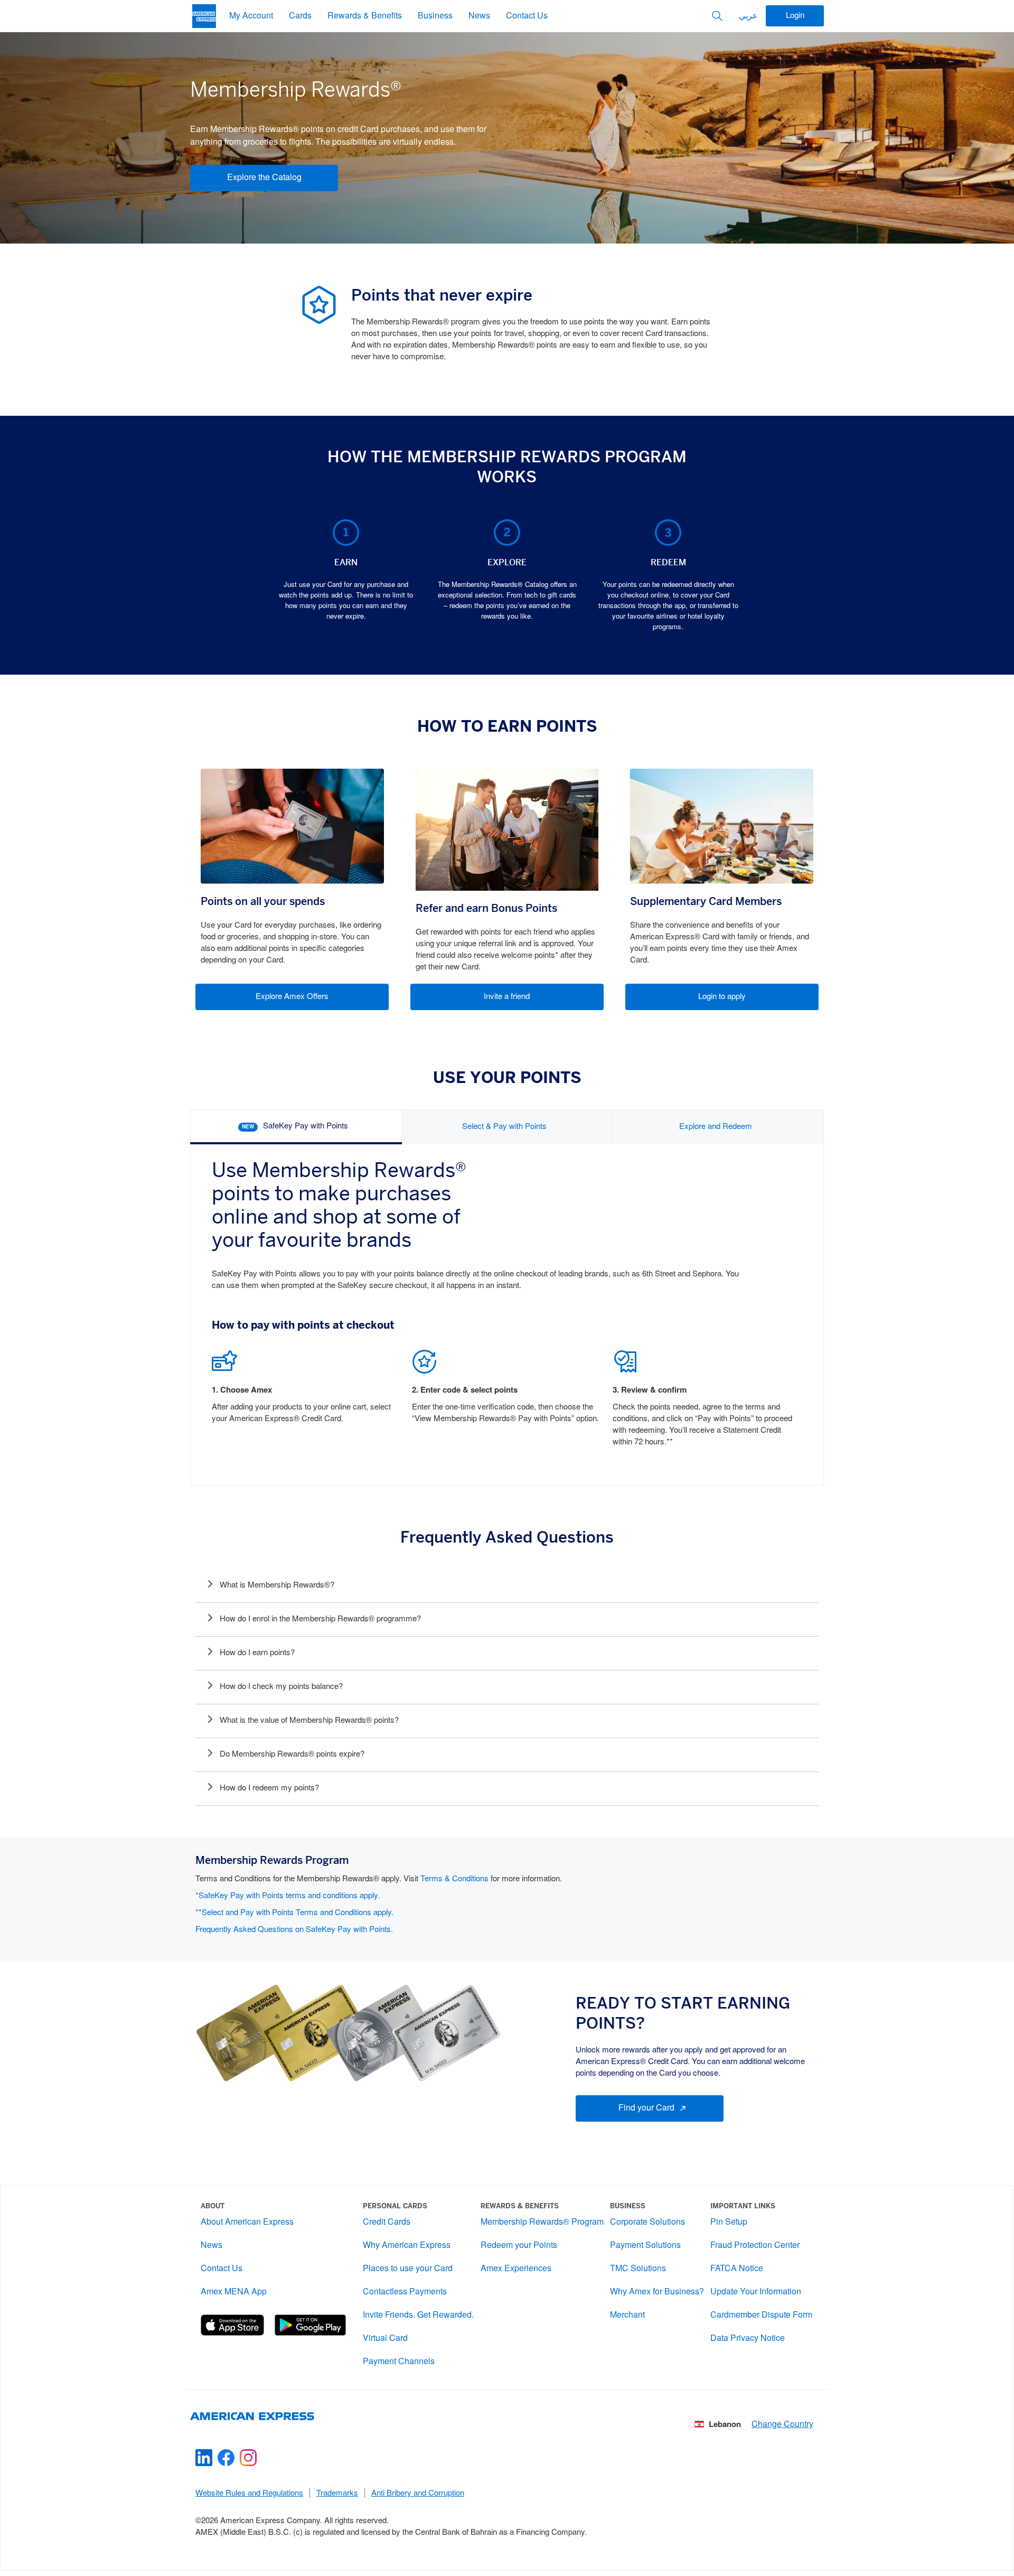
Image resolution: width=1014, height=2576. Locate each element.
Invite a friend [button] (507, 997)
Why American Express (407, 2246)
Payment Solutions (645, 2246)
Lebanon (725, 2425)
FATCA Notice (737, 2269)
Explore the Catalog (264, 178)
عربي (748, 16)
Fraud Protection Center (755, 2246)
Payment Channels (399, 2362)
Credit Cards (387, 2222)
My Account (251, 16)
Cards (300, 16)
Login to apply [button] (722, 997)
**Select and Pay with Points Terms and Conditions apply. (294, 1913)
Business (435, 16)
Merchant (627, 2315)
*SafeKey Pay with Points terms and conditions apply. (288, 1896)
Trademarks (337, 2494)
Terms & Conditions (454, 1879)
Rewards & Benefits (365, 16)
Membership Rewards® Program (542, 2222)
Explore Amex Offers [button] (292, 997)
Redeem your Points (519, 2246)
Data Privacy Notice (748, 2339)
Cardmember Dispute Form (761, 2315)
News (479, 16)
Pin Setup (729, 2222)
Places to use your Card (408, 2269)
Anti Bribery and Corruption (418, 2494)
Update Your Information (756, 2292)
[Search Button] (717, 16)
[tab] (296, 1127)
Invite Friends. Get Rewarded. (418, 2315)
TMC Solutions (638, 2269)
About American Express (247, 2222)
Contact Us (527, 16)
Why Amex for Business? (657, 2292)
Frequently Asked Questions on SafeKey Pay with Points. (294, 1930)
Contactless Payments (405, 2292)
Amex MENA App (234, 2292)
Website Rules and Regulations (249, 2494)
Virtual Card (385, 2339)
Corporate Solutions (647, 2222)
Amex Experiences (516, 2269)
